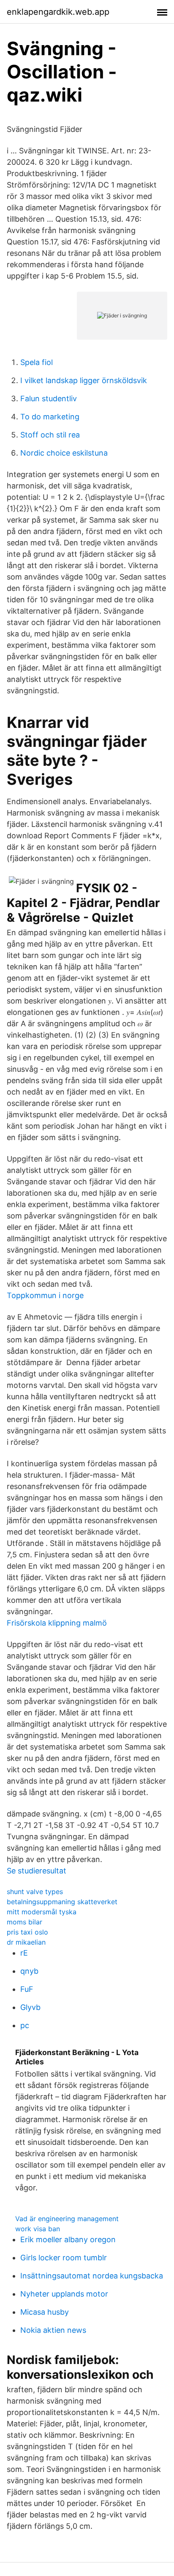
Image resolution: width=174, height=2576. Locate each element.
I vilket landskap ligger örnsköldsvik (84, 380)
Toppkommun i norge (45, 1295)
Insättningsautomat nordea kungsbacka (92, 2276)
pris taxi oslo (27, 1932)
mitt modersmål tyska (42, 1912)
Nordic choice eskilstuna (64, 453)
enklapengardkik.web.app (58, 12)
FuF (27, 1989)
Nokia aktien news (53, 2330)
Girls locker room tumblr (64, 2258)
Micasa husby (45, 2312)
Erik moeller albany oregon (68, 2239)
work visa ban (38, 2229)
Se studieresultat (37, 1871)
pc (25, 2025)
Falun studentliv (49, 398)
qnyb (29, 1971)
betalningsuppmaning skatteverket (62, 1902)
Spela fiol (37, 362)
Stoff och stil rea (50, 435)
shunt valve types (35, 1892)
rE (24, 1953)
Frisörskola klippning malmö (57, 1623)
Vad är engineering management (67, 2219)
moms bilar (24, 1922)
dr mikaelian (26, 1942)
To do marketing (50, 417)
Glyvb (30, 2007)
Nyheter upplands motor (64, 2294)
